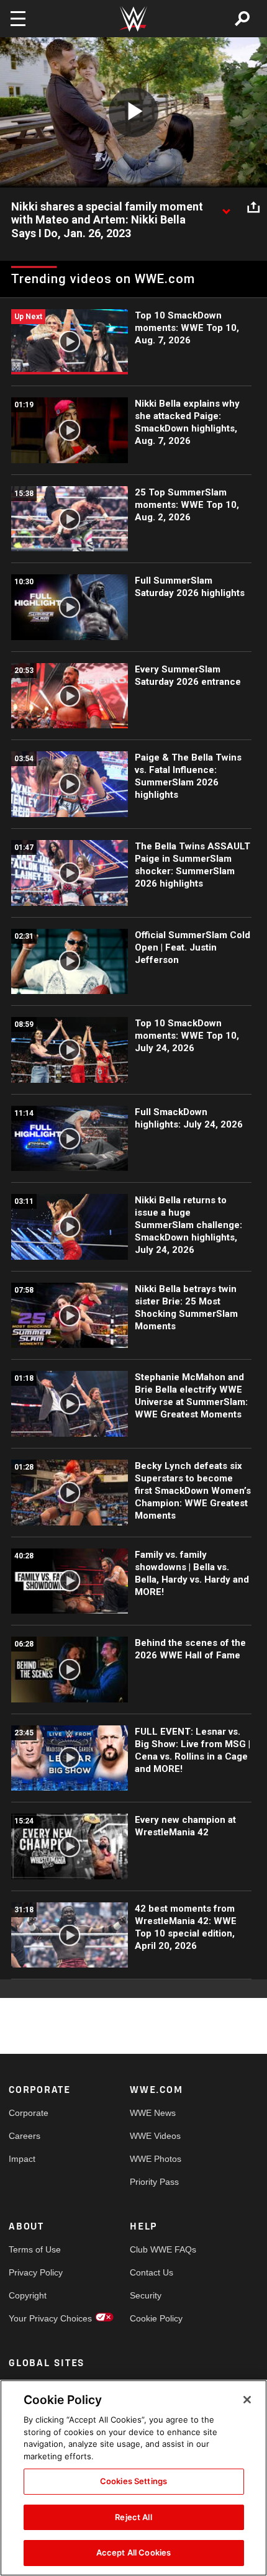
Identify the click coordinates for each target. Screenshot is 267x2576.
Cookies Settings (133, 2481)
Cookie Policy (156, 2318)
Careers (25, 2136)
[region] (133, 2478)
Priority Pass (154, 2182)
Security (146, 2295)
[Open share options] (253, 207)
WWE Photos (156, 2159)
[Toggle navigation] (18, 19)
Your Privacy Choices (39, 2318)
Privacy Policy (36, 2272)
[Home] (133, 19)
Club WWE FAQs (160, 2249)
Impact (22, 2159)
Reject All (133, 2517)
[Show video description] (226, 207)
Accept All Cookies (133, 2552)
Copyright (28, 2295)
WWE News (153, 2113)
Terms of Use (35, 2249)
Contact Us (152, 2272)
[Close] (247, 2400)
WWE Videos (155, 2136)
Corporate (29, 2113)
